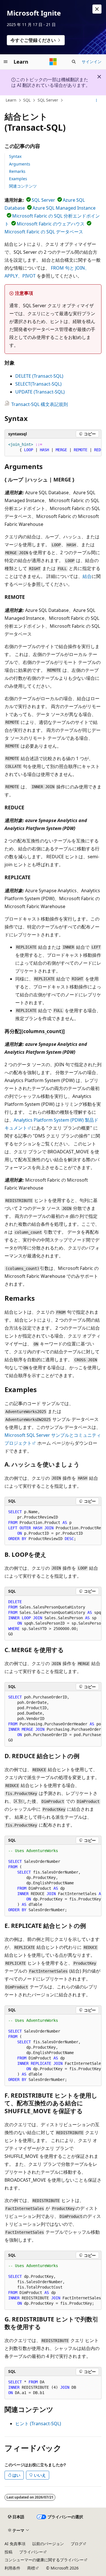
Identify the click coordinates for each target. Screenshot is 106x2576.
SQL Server (48, 100)
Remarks (17, 171)
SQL (27, 100)
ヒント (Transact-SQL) (38, 2424)
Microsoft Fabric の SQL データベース (44, 232)
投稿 (8, 2552)
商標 (31, 2568)
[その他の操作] (97, 100)
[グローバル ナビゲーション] (6, 62)
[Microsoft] (53, 62)
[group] (53, 447)
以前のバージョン (48, 2544)
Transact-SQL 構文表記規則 (40, 404)
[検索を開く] (74, 62)
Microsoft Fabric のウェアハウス (51, 224)
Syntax (15, 156)
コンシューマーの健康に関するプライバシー (44, 2560)
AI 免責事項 (15, 2544)
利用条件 (12, 2568)
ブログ (77, 2544)
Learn (11, 100)
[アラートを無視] (97, 9)
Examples (18, 179)
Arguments (20, 164)
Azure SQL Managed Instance (64, 208)
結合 (87, 576)
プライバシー (31, 2552)
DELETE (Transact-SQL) (39, 376)
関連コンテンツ (23, 186)
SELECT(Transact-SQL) (38, 384)
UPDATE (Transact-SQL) (40, 392)
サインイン (92, 62)
